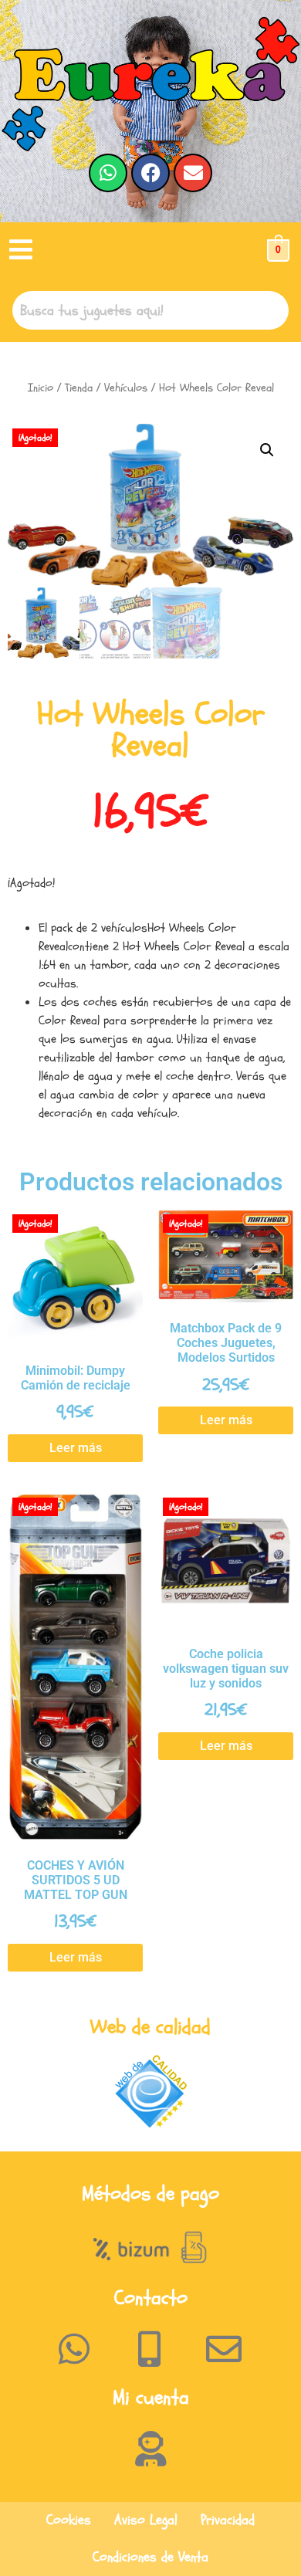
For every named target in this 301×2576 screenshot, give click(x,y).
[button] (21, 250)
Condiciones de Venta (150, 2557)
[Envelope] (193, 173)
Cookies (69, 2520)
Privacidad (228, 2520)
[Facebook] (150, 173)
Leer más (76, 1448)
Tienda (79, 388)
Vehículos (126, 388)
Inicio (41, 388)
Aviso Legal (146, 2520)
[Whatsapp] (108, 173)
